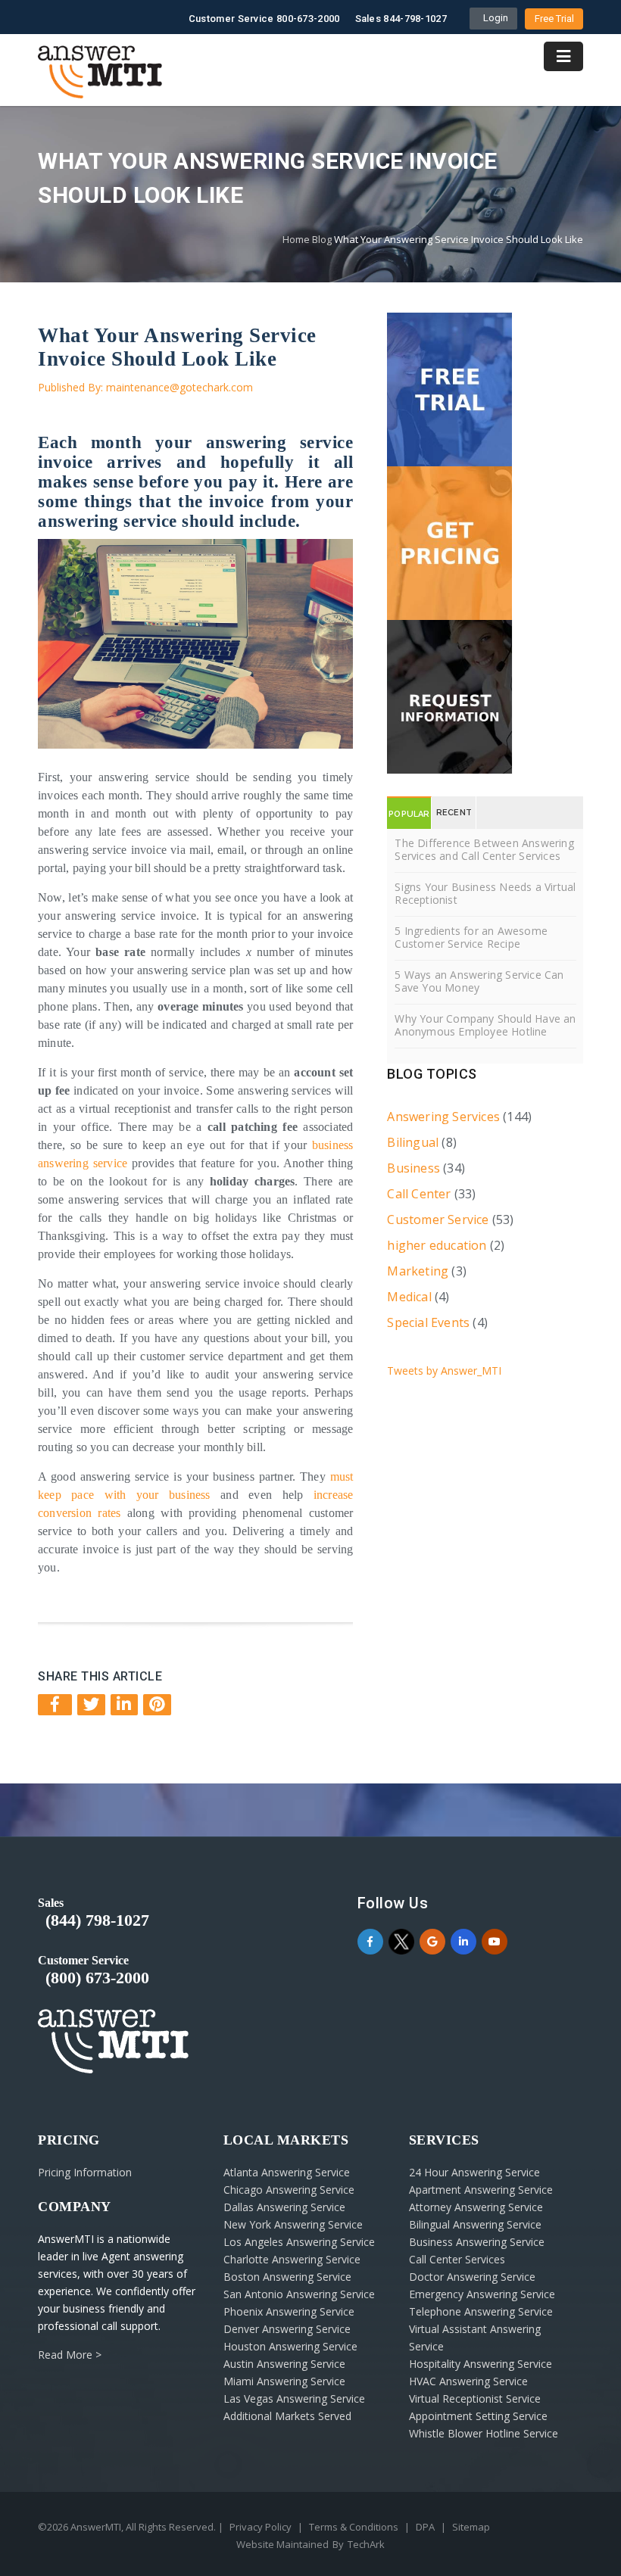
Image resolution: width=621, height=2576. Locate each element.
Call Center (419, 1194)
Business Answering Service (477, 2242)
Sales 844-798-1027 (401, 19)
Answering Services (443, 1117)
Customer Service (438, 1219)
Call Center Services (457, 2259)
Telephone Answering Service (481, 2311)
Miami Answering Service (284, 2381)
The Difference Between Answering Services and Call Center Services (484, 849)
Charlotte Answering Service (292, 2259)
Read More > (70, 2355)
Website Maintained (282, 2544)
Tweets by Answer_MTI (444, 1371)
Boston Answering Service (287, 2277)
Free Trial (554, 19)
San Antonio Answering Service (299, 2294)
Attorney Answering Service (476, 2207)
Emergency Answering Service (482, 2294)
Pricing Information (85, 2172)
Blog (322, 239)
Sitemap (471, 2527)
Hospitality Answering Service (481, 2364)
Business (413, 1168)
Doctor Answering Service (472, 2277)
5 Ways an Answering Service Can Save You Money (479, 981)
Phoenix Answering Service (289, 2311)
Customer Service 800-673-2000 (264, 19)
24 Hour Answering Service (474, 2172)
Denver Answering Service (287, 2329)
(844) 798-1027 (97, 1920)
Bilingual (413, 1142)
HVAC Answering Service (468, 2381)
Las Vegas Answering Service (294, 2398)
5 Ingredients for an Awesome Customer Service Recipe (471, 937)
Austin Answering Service (284, 2364)
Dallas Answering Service (284, 2207)
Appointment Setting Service (478, 2416)
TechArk (366, 2544)
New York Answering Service (293, 2224)
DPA (425, 2527)
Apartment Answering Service (481, 2190)
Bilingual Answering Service (475, 2224)
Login (493, 18)
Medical (409, 1297)
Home (296, 239)
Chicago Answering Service (289, 2190)
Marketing (418, 1271)
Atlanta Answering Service (287, 2172)
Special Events (428, 1322)
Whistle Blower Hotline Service (484, 2433)
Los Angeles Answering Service (299, 2242)
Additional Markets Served (287, 2416)
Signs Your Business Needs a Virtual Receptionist (485, 893)
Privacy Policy (261, 2527)
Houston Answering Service (290, 2346)
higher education (437, 1245)
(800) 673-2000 (97, 1978)
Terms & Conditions (354, 2527)
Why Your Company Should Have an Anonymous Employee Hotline (485, 1025)
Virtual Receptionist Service (475, 2398)
